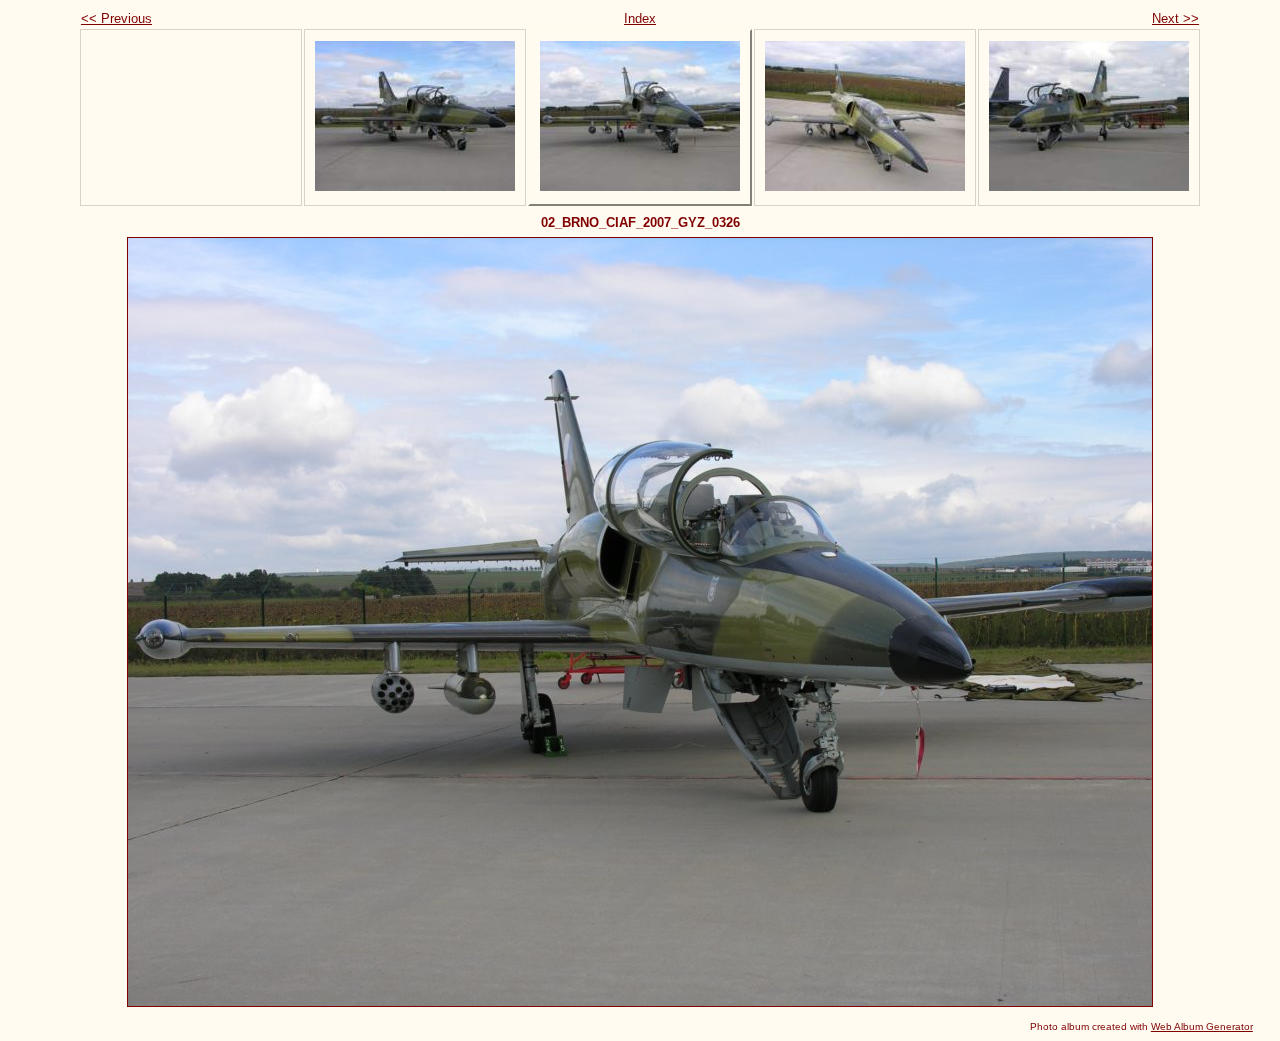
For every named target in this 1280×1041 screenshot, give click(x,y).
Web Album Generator (1202, 1026)
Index (640, 18)
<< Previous (116, 18)
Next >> (1175, 18)
